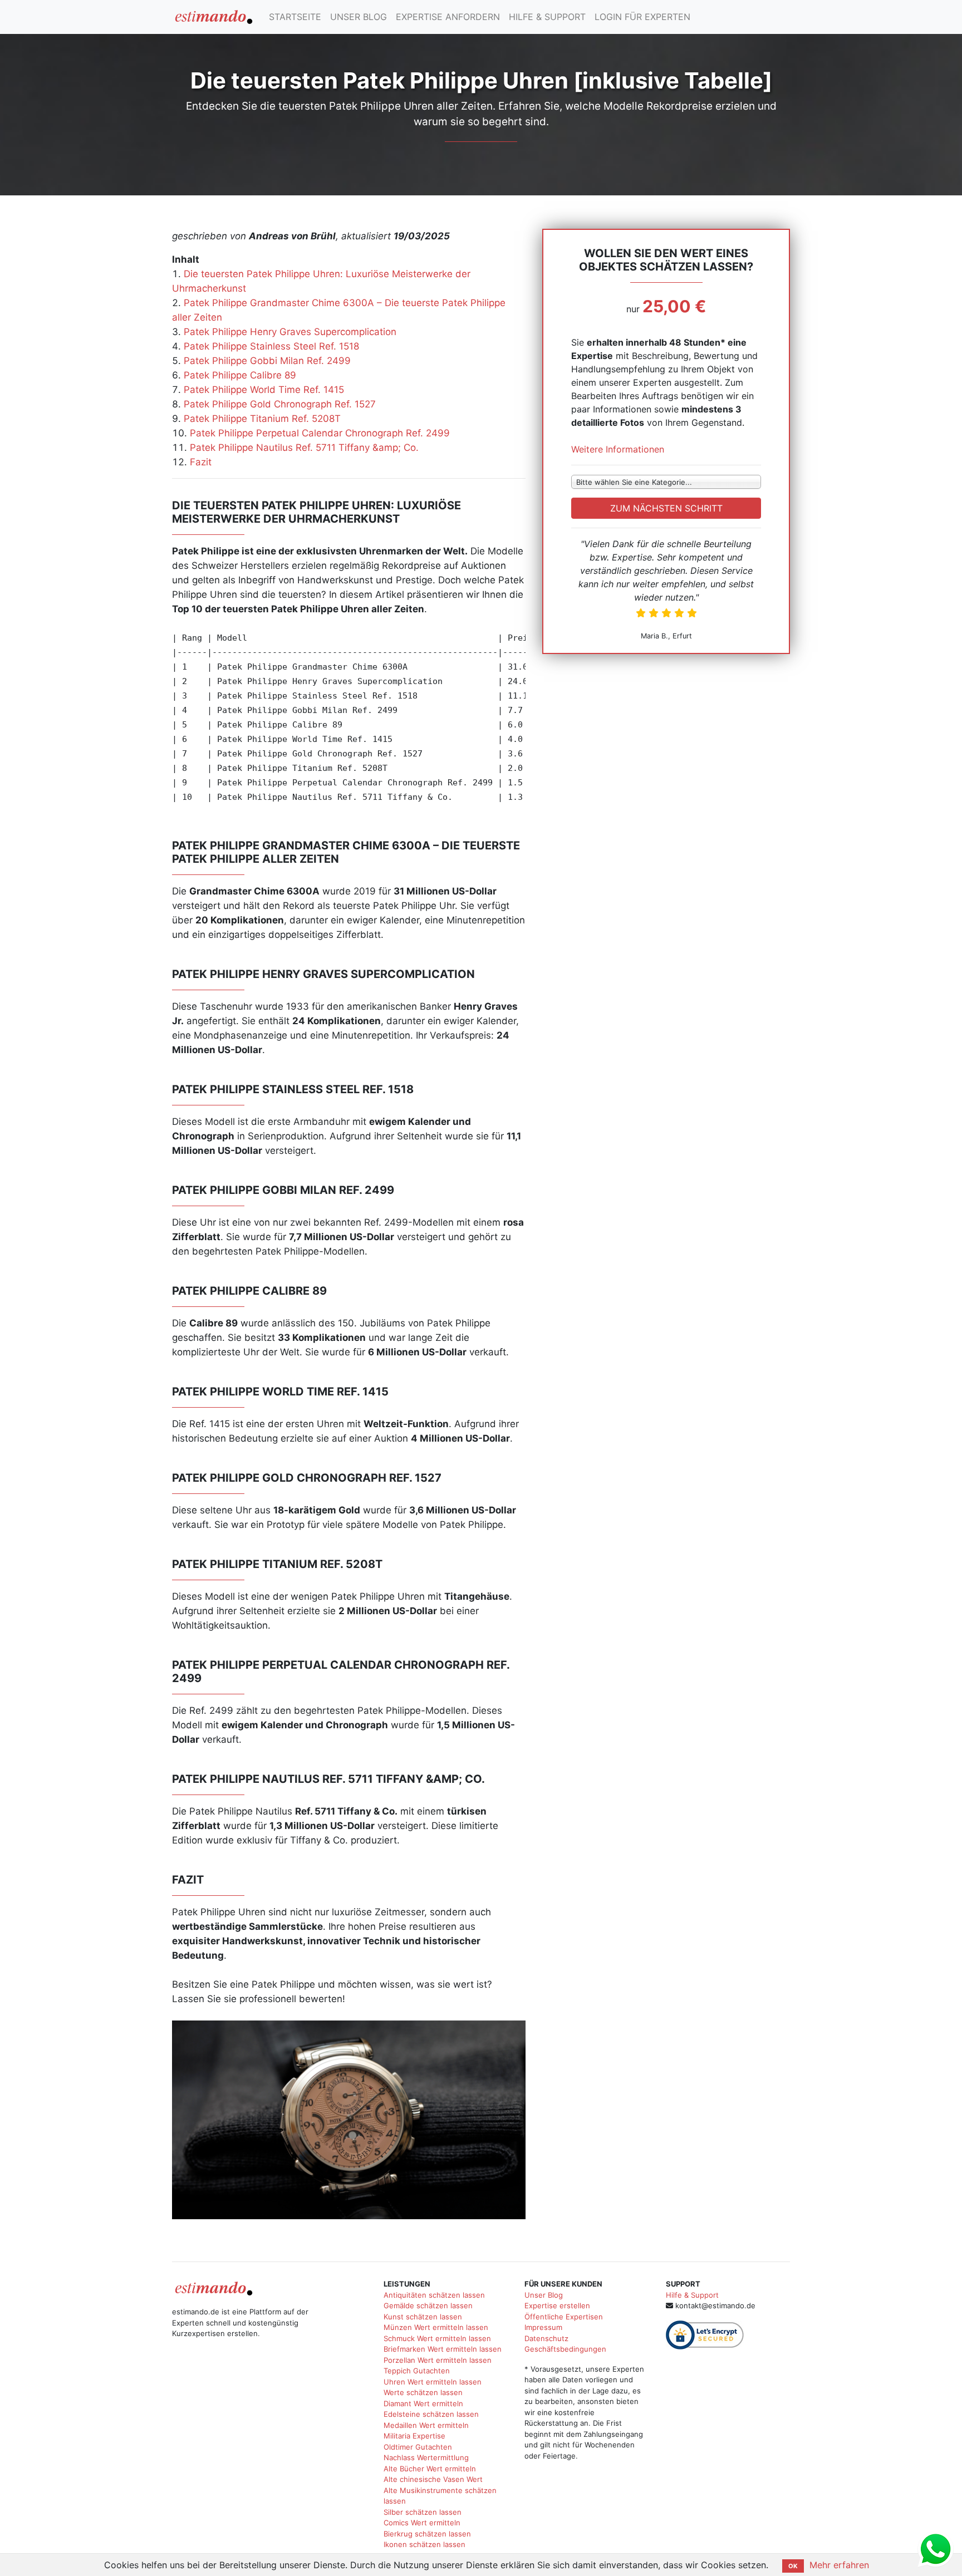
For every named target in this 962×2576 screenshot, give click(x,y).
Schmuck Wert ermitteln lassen (437, 2338)
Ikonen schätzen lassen (424, 2544)
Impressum (543, 2327)
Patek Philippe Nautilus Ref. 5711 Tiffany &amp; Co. (304, 448)
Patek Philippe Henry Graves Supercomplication (290, 332)
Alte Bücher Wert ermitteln (430, 2469)
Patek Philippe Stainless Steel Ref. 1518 (271, 346)
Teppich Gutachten (417, 2371)
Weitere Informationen (618, 449)
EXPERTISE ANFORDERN (448, 17)
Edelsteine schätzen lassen (431, 2414)
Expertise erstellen (557, 2305)
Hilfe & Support (692, 2295)
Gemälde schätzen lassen (428, 2305)
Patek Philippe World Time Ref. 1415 (264, 390)
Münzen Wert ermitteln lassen (436, 2327)
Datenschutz (546, 2338)
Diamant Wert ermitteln (423, 2403)
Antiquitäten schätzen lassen (434, 2295)
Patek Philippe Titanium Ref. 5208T (262, 419)
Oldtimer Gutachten (418, 2447)
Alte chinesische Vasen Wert (433, 2479)
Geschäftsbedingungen (565, 2349)
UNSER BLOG (359, 17)
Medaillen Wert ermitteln (426, 2425)
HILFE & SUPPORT (547, 17)
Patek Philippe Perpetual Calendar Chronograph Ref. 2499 (320, 433)
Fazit (201, 462)
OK (793, 2566)
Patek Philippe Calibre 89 (240, 375)
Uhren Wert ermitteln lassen (433, 2382)
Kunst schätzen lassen (423, 2317)
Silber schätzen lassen (423, 2512)
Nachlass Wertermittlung (426, 2457)
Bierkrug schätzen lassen (427, 2534)
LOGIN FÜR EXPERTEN (642, 17)
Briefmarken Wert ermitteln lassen (443, 2349)
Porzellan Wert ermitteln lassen (438, 2360)
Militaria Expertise (414, 2436)
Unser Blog (544, 2295)
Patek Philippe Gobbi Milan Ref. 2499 (267, 361)
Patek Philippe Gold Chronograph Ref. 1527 (280, 404)
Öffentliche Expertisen (564, 2317)
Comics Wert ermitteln (422, 2523)
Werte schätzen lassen (423, 2392)
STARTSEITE (295, 17)
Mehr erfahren (839, 2565)
